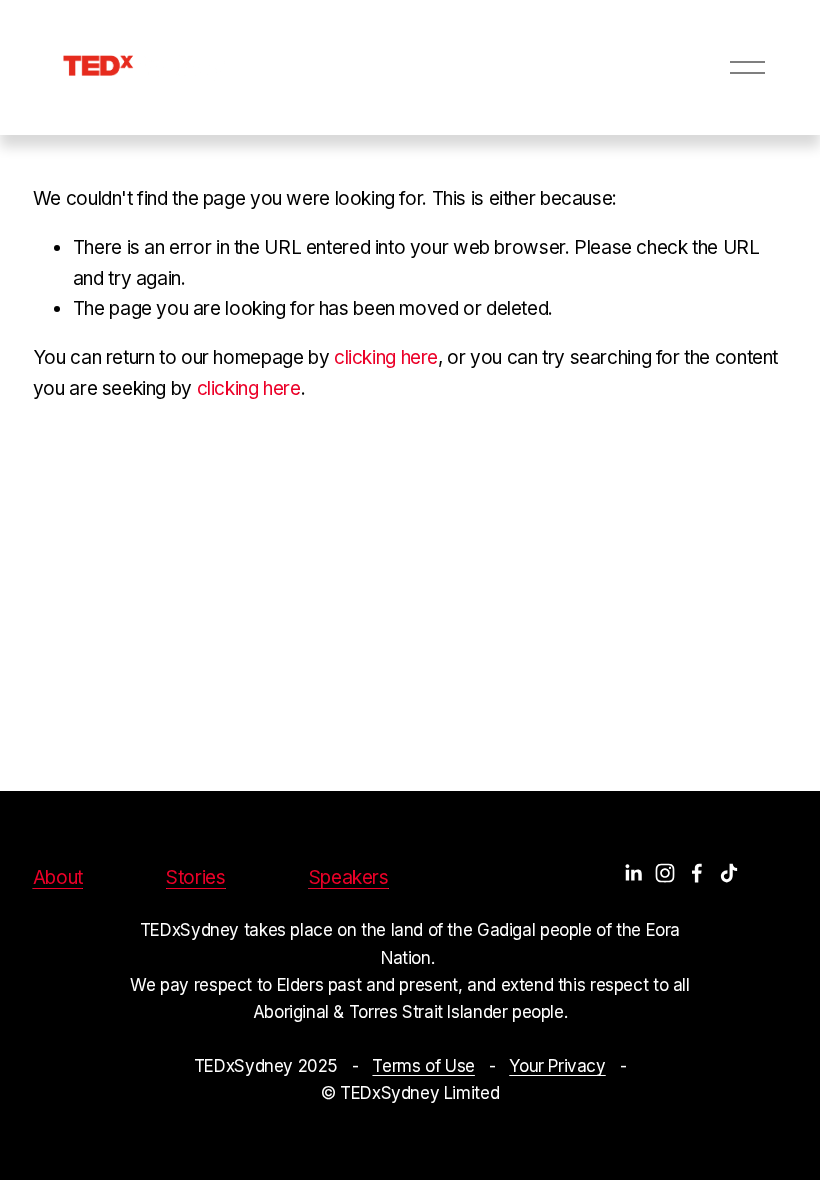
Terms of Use (423, 1066)
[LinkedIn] (633, 873)
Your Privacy (557, 1066)
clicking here (386, 357)
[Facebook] (697, 873)
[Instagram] (665, 873)
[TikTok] (729, 873)
